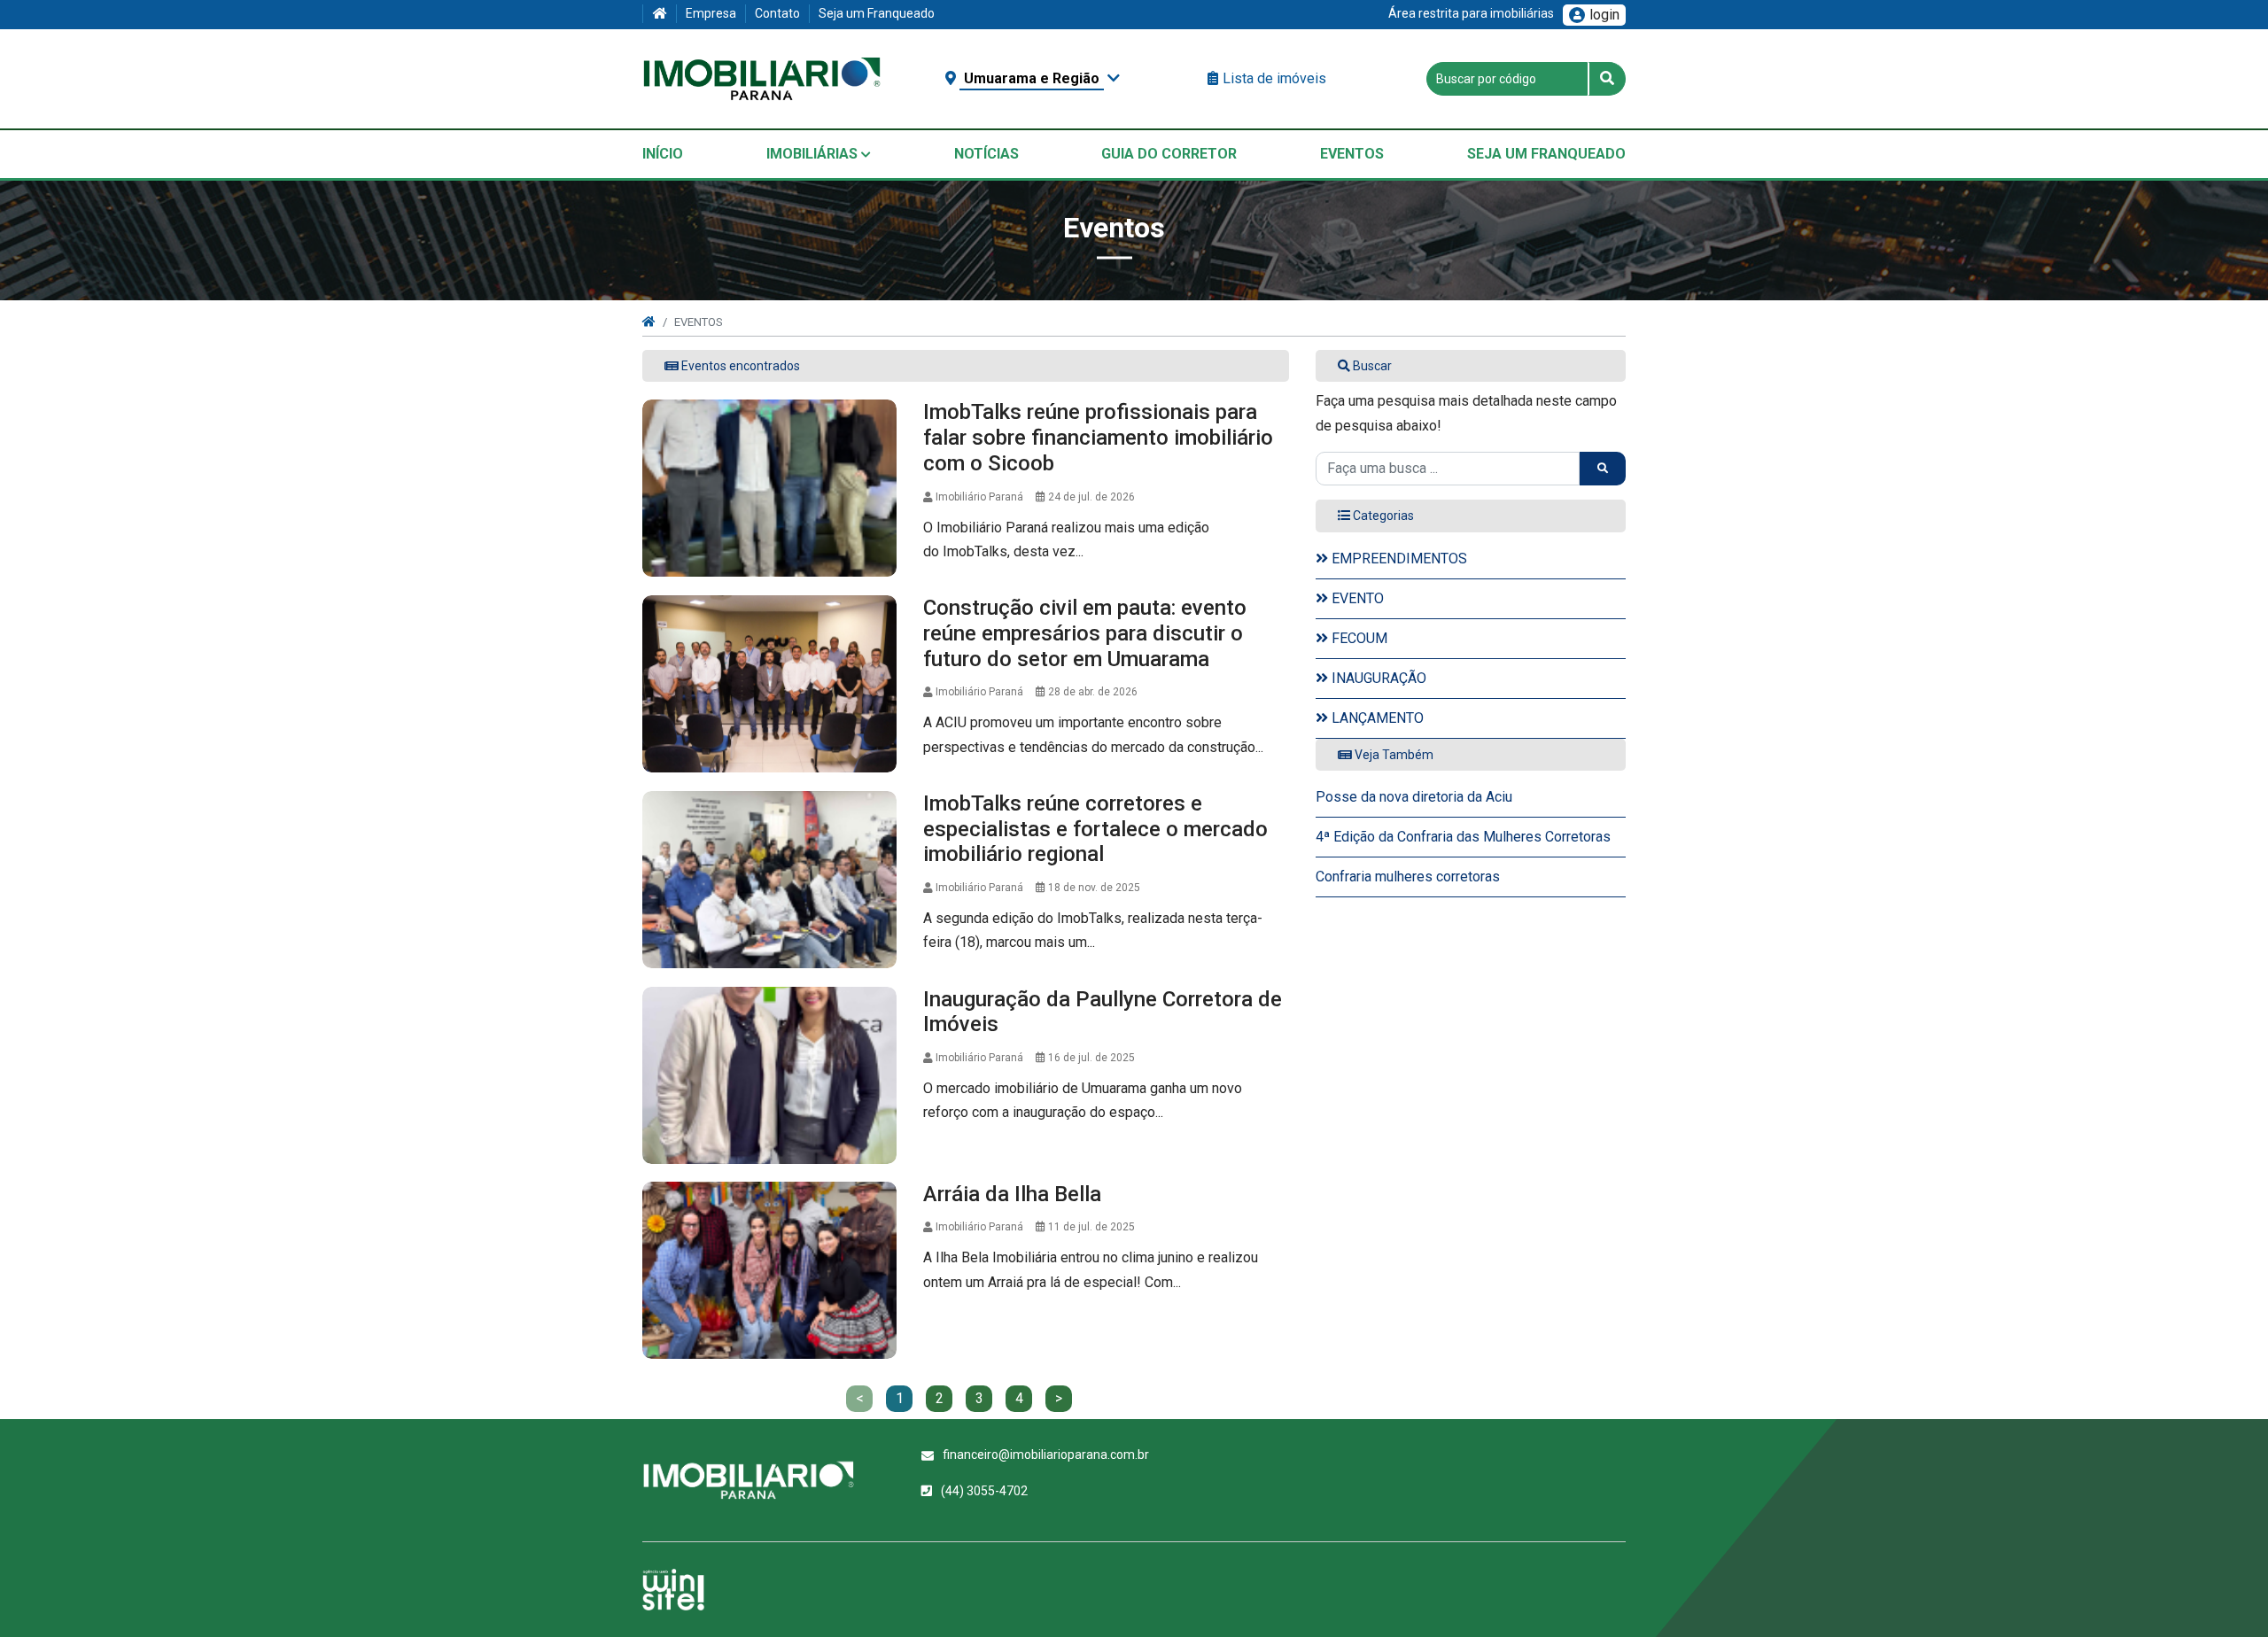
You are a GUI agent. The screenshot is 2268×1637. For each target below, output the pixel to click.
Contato (777, 13)
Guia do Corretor (1169, 154)
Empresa (711, 13)
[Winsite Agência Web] (673, 1590)
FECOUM (1358, 638)
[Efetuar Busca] (1607, 79)
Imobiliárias (814, 154)
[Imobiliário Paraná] (762, 79)
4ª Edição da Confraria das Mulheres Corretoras (1463, 837)
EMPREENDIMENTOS (1398, 559)
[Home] (659, 14)
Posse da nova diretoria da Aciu (1414, 797)
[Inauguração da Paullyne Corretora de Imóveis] (769, 1075)
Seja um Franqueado (877, 13)
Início (663, 154)
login (1604, 15)
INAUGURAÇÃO (1377, 678)
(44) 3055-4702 (984, 1491)
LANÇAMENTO (1376, 718)
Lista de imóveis (1274, 78)
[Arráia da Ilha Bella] (769, 1270)
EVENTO (1356, 598)
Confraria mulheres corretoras (1408, 877)
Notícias (986, 154)
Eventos (1352, 154)
